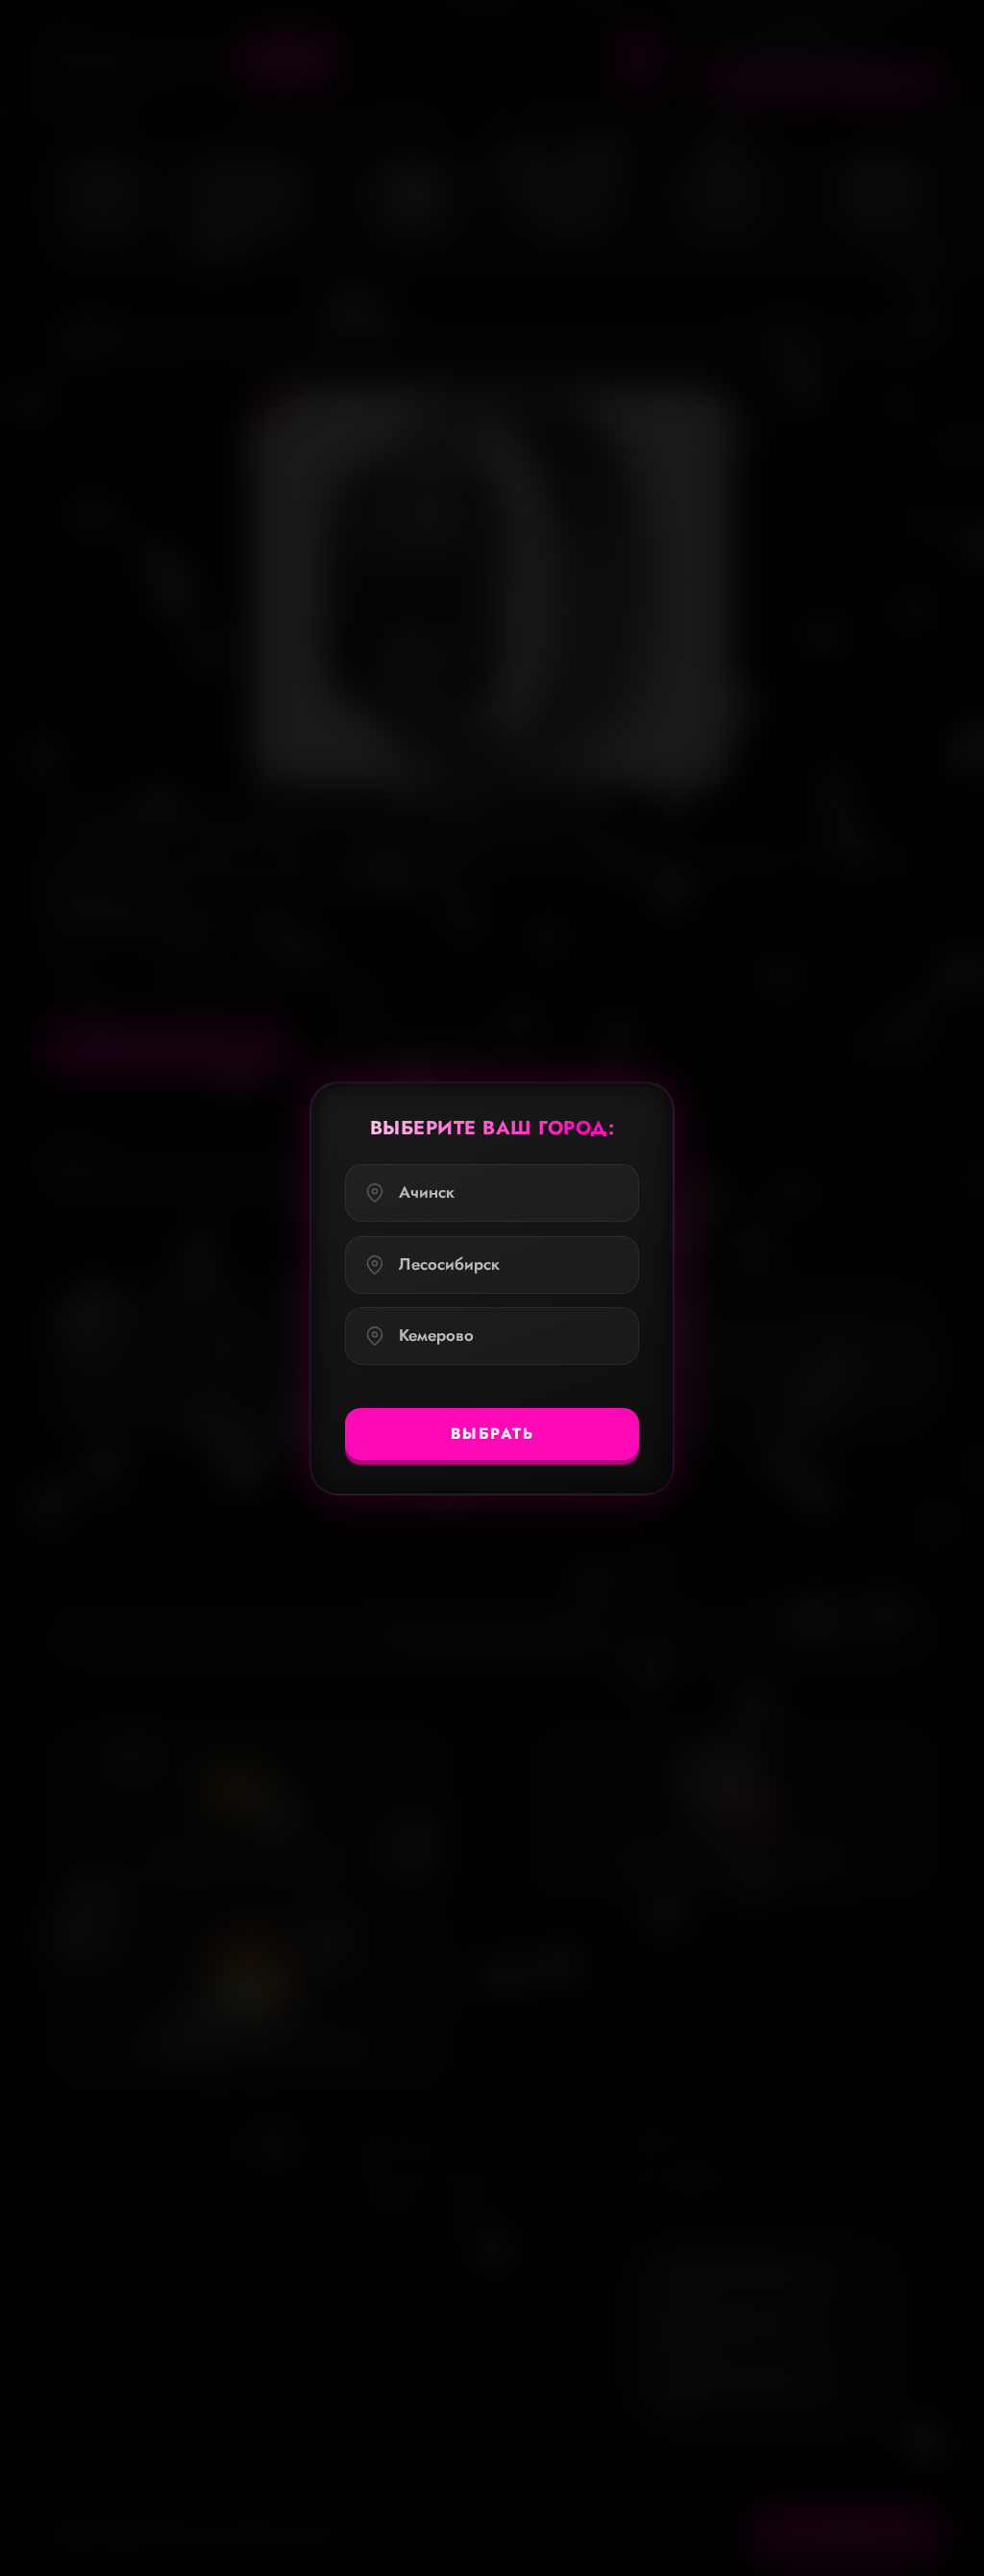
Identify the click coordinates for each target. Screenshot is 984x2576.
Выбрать (492, 1433)
